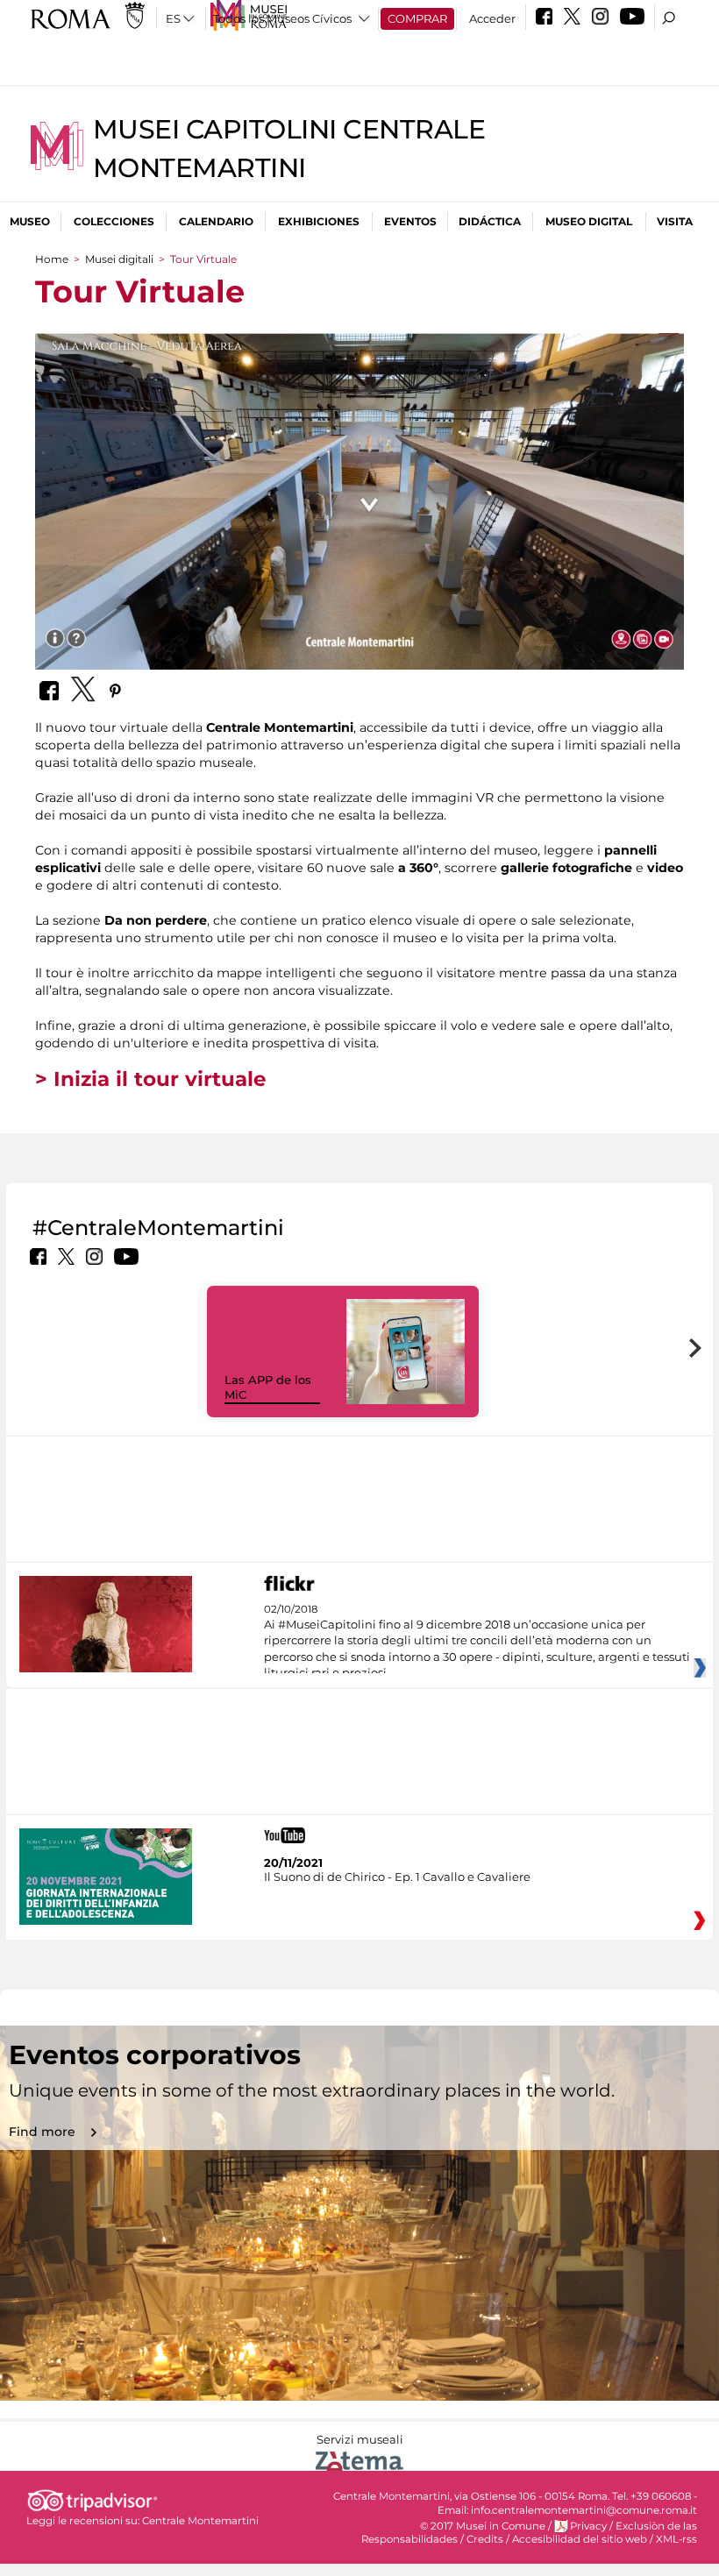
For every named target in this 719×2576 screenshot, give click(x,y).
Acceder (492, 18)
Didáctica (490, 221)
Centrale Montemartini (200, 2521)
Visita (675, 221)
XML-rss (676, 2539)
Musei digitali (119, 259)
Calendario (216, 221)
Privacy (588, 2526)
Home (52, 259)
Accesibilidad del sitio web (580, 2539)
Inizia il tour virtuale (160, 1079)
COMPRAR (417, 18)
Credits (485, 2539)
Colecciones (114, 221)
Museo (30, 221)
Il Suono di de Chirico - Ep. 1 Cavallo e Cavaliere (397, 1877)
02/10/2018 (477, 1642)
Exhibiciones (319, 221)
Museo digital (589, 221)
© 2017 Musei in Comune (483, 2526)
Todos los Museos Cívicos (282, 18)
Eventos (410, 221)
